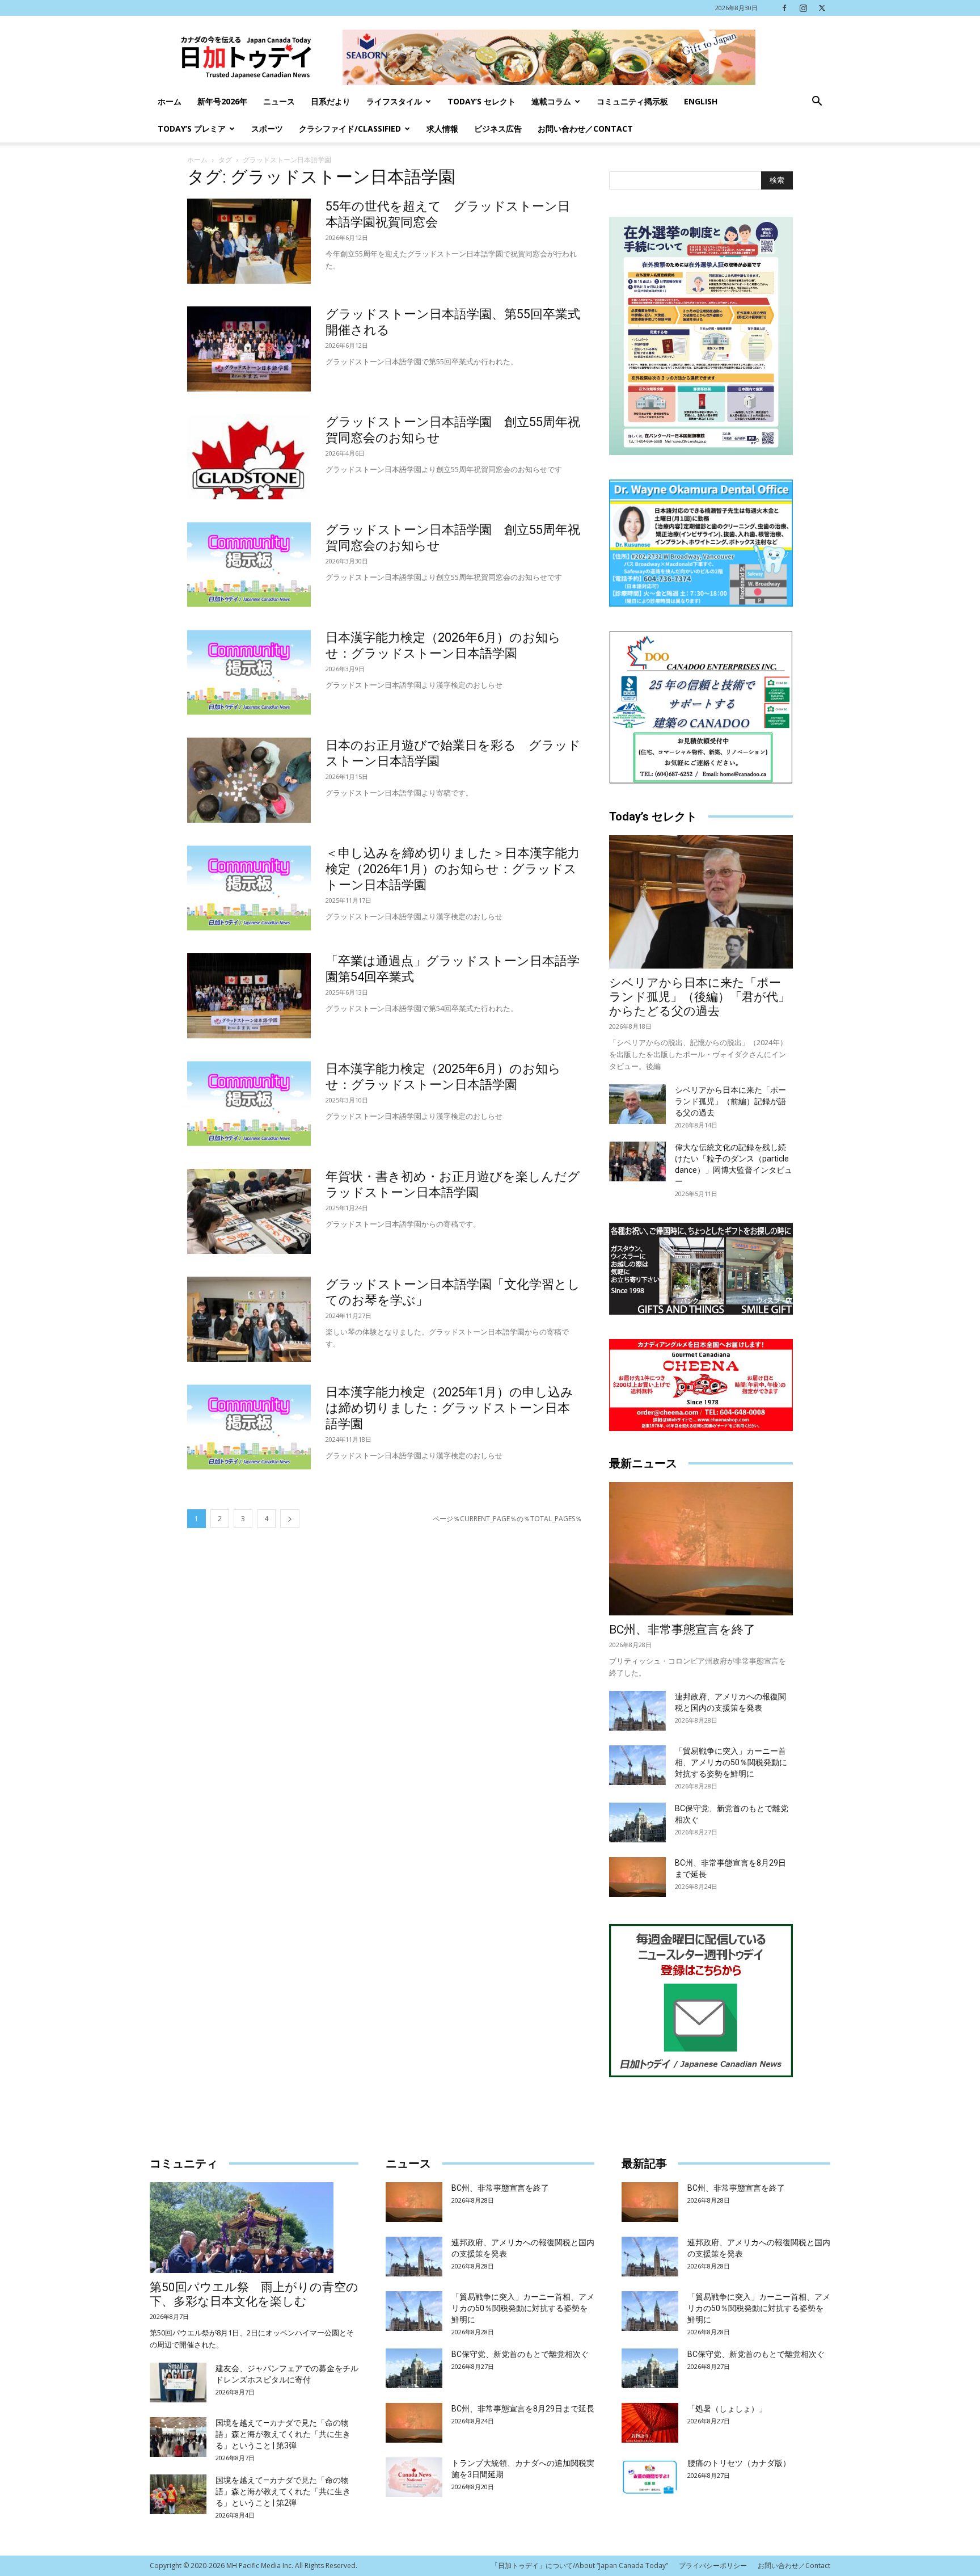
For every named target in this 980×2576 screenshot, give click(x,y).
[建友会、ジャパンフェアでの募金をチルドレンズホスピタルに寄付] (178, 2383)
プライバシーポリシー (713, 2566)
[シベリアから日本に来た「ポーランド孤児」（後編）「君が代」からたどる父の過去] (701, 902)
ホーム (170, 101)
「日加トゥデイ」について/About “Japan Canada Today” (580, 2566)
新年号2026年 (222, 101)
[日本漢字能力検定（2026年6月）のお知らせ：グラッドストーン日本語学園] (249, 672)
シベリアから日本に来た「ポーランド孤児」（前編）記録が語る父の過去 (730, 1101)
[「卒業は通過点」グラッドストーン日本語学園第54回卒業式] (249, 996)
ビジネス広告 (498, 129)
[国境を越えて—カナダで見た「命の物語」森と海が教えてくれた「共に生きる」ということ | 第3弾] (178, 2437)
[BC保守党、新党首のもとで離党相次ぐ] (637, 1822)
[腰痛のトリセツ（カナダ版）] (650, 2477)
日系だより (331, 101)
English (701, 101)
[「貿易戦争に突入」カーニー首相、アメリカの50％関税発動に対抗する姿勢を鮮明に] (637, 1765)
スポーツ (267, 129)
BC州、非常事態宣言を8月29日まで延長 (523, 2409)
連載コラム (551, 101)
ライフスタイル (394, 101)
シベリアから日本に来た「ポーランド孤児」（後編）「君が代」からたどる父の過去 (700, 997)
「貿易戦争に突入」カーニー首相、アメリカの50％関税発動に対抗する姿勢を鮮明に (731, 1762)
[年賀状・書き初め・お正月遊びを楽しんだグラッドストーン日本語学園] (249, 1211)
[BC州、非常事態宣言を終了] (701, 1549)
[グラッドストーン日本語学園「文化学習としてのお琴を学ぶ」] (249, 1319)
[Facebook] (784, 8)
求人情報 (442, 129)
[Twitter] (822, 8)
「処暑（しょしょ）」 (727, 2409)
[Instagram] (803, 8)
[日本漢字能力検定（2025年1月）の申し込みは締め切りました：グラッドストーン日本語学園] (249, 1427)
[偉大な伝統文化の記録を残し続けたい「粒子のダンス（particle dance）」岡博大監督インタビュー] (637, 1161)
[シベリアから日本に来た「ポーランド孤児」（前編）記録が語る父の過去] (637, 1104)
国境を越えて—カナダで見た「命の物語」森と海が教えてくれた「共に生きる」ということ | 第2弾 (283, 2491)
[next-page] (290, 1519)
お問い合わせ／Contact (585, 129)
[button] (817, 102)
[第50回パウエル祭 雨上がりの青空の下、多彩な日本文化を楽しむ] (254, 2228)
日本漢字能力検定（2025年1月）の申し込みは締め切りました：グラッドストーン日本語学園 (449, 1408)
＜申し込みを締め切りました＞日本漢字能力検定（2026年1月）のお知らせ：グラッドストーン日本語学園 (453, 869)
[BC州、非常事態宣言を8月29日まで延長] (637, 1877)
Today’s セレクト (481, 101)
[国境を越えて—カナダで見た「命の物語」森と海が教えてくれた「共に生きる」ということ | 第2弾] (178, 2494)
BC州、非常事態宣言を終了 (682, 1630)
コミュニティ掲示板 (632, 101)
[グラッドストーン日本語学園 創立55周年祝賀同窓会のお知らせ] (249, 457)
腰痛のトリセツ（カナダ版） (739, 2463)
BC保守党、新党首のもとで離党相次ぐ (520, 2354)
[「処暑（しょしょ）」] (650, 2423)
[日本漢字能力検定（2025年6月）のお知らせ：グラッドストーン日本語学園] (249, 1104)
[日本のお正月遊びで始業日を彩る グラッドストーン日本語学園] (249, 780)
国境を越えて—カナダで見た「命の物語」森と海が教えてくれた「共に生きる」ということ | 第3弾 (283, 2434)
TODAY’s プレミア (192, 129)
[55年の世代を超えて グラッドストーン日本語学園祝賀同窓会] (249, 241)
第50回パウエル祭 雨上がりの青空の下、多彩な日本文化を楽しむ (254, 2294)
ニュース (279, 101)
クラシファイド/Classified (350, 129)
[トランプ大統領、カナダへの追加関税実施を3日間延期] (414, 2477)
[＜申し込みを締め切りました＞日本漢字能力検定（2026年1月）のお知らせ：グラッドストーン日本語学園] (249, 888)
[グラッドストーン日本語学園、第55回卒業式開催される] (249, 349)
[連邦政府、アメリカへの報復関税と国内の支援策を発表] (637, 1711)
